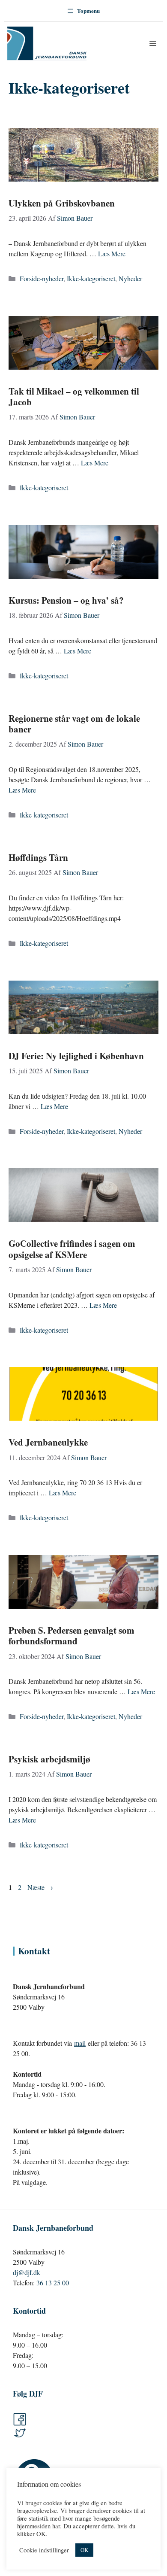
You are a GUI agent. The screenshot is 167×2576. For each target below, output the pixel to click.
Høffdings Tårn (38, 857)
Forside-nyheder (42, 278)
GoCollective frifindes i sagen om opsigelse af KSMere (72, 1249)
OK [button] (84, 2550)
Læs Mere (112, 254)
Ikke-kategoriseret (91, 278)
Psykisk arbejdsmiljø (49, 1759)
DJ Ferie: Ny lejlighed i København (76, 1056)
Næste (40, 1887)
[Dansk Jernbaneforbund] (47, 43)
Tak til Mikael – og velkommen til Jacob (74, 396)
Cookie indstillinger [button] (44, 2550)
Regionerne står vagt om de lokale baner (74, 724)
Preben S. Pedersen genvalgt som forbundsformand (72, 1636)
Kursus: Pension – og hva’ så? (66, 600)
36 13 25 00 (53, 2283)
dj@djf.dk (27, 2272)
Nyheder (130, 278)
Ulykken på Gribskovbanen (62, 203)
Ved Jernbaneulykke (48, 1442)
